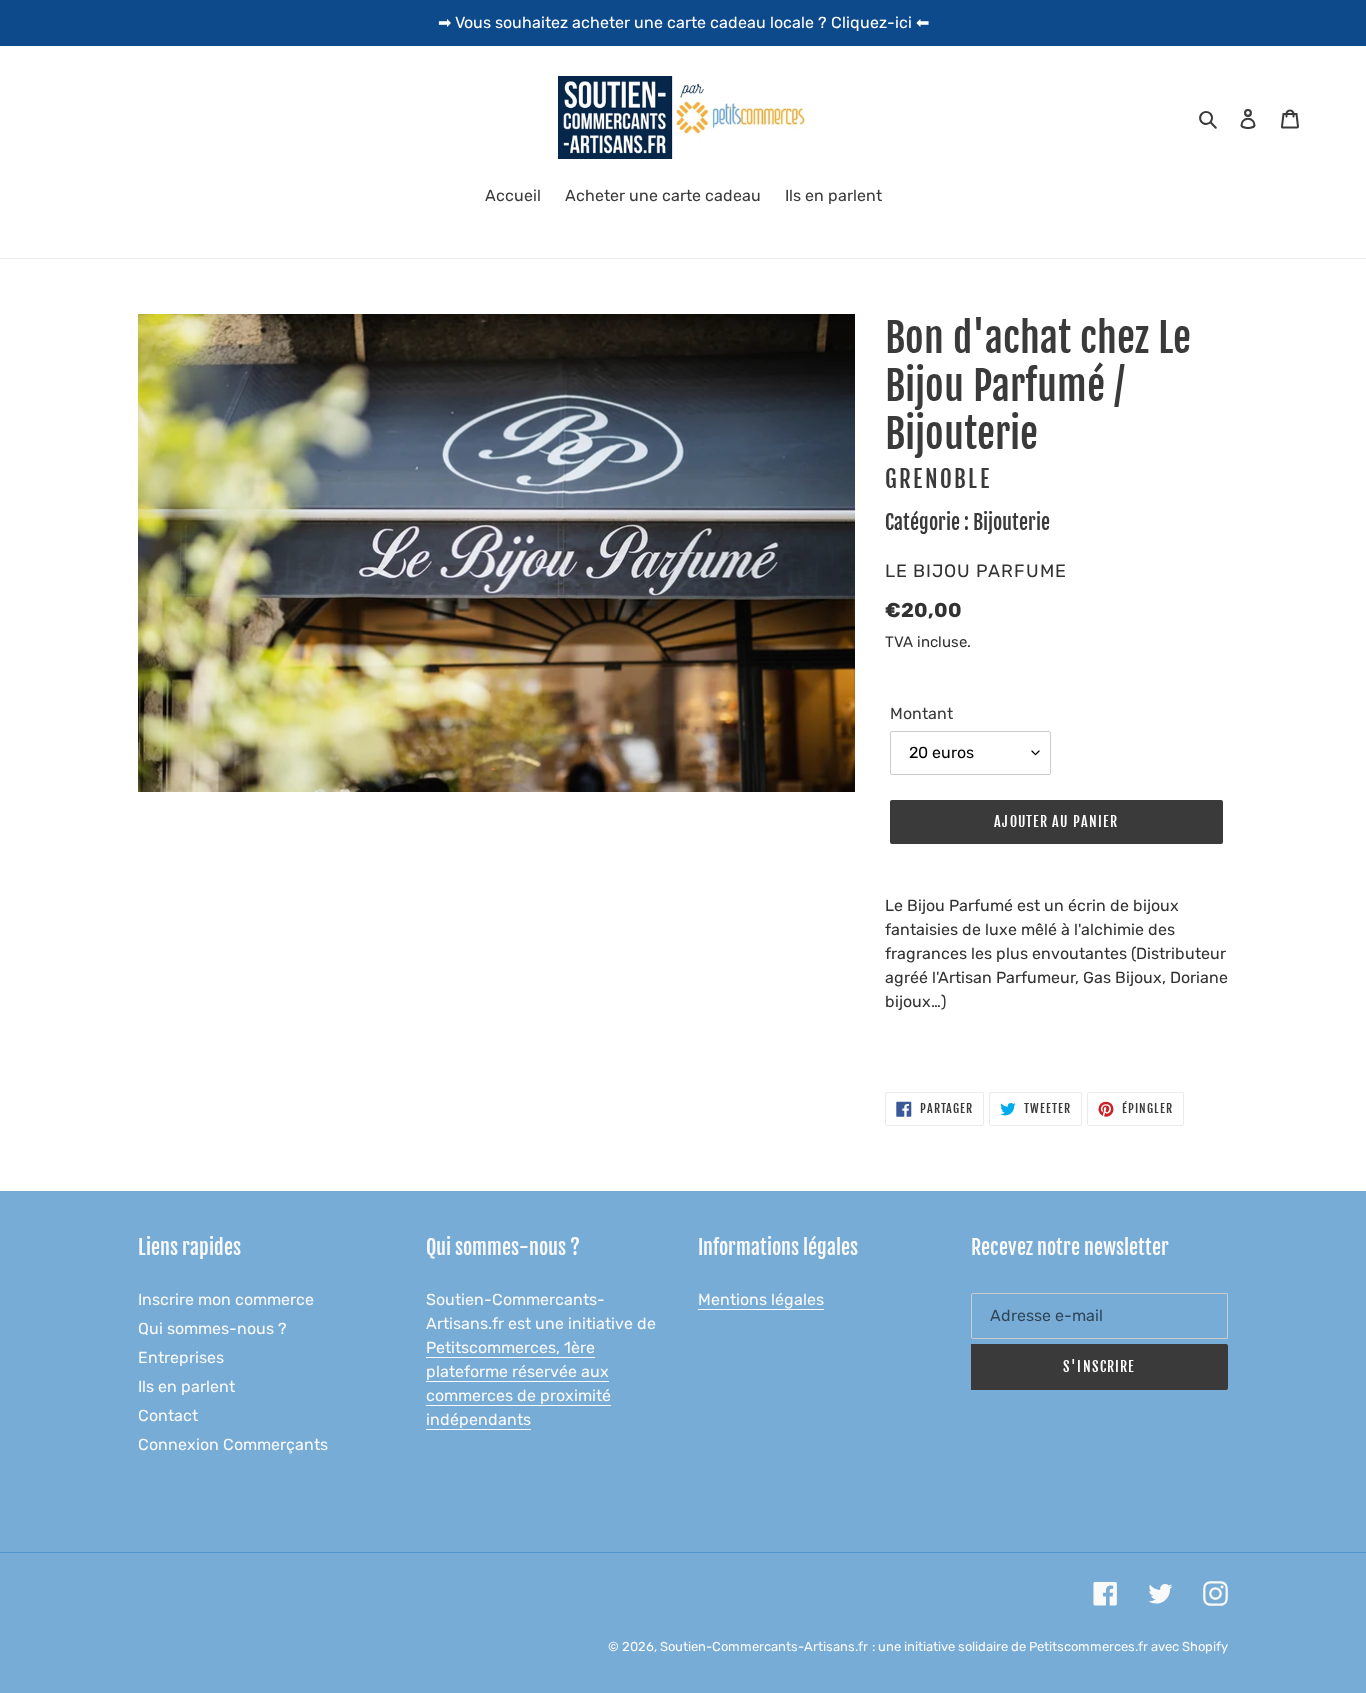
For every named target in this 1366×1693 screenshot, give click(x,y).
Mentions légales (761, 1299)
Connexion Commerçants (233, 1444)
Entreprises (181, 1357)
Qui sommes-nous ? (212, 1328)
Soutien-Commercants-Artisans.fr (764, 1646)
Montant (921, 713)
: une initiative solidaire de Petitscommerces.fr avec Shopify (1050, 1646)
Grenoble (938, 479)
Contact (168, 1415)
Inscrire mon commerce (226, 1299)
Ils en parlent (186, 1386)
